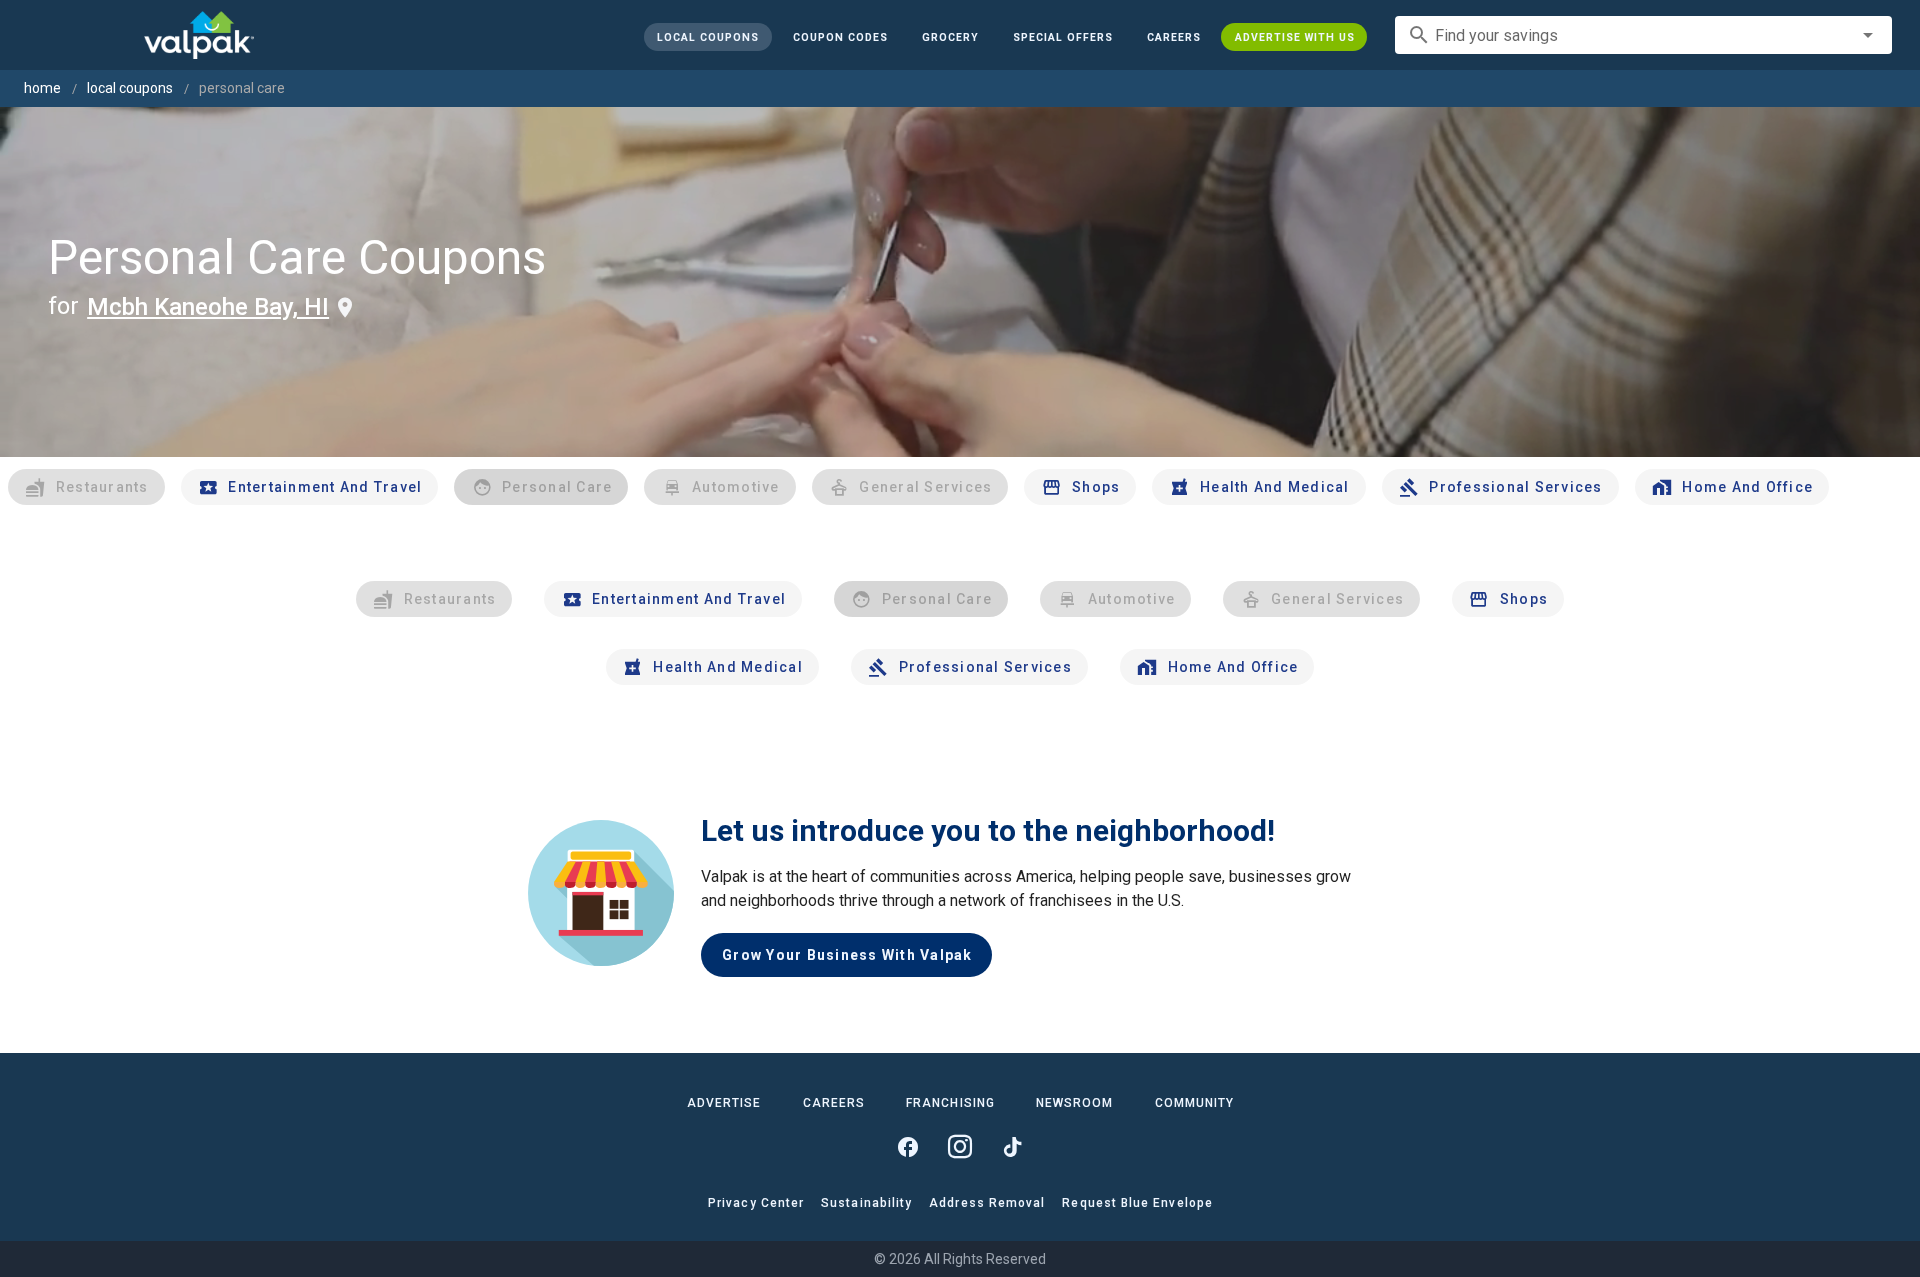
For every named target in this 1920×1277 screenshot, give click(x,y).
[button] (1062, 37)
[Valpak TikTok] (1012, 1147)
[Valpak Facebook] (908, 1147)
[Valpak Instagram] (960, 1147)
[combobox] (1643, 35)
